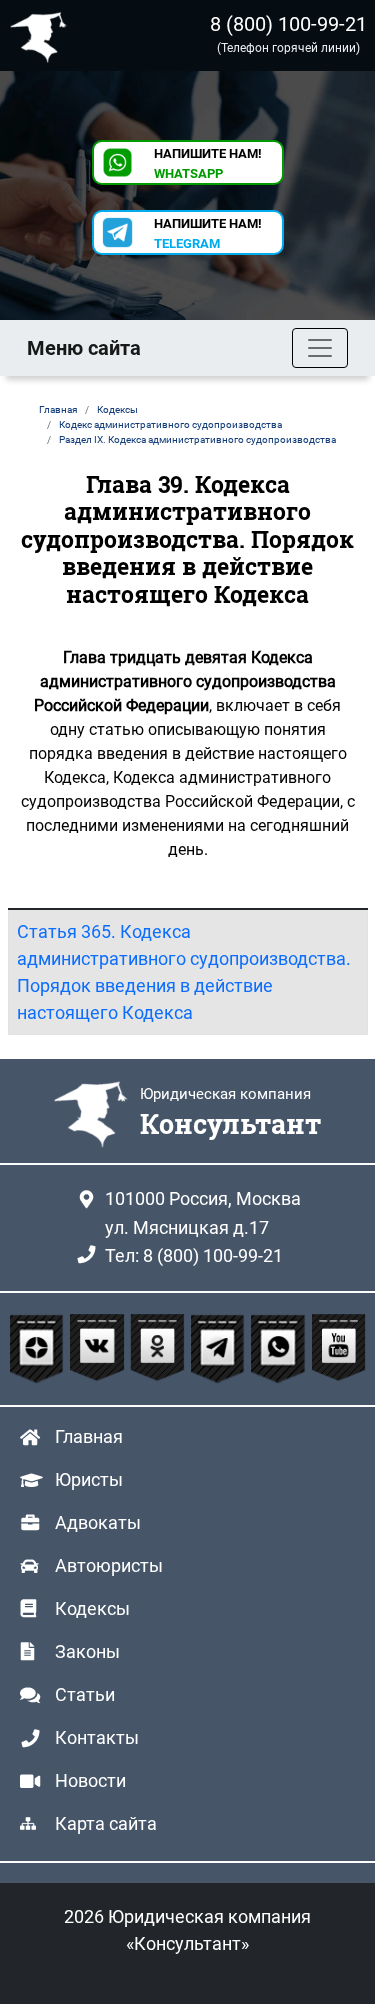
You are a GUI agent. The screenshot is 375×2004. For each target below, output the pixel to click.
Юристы (89, 1479)
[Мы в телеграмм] (220, 1349)
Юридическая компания (43, 35)
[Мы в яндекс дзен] (39, 1349)
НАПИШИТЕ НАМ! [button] (208, 163)
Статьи (85, 1694)
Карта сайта (106, 1823)
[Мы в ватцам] (280, 1349)
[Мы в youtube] (338, 1349)
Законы (87, 1651)
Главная (89, 1436)
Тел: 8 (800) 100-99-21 (194, 1255)
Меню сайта (84, 348)
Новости (90, 1780)
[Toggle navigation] (320, 348)
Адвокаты (98, 1522)
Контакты (97, 1737)
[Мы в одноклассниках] (160, 1349)
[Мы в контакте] (99, 1349)
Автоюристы (109, 1565)
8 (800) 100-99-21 (288, 24)
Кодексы (92, 1608)
